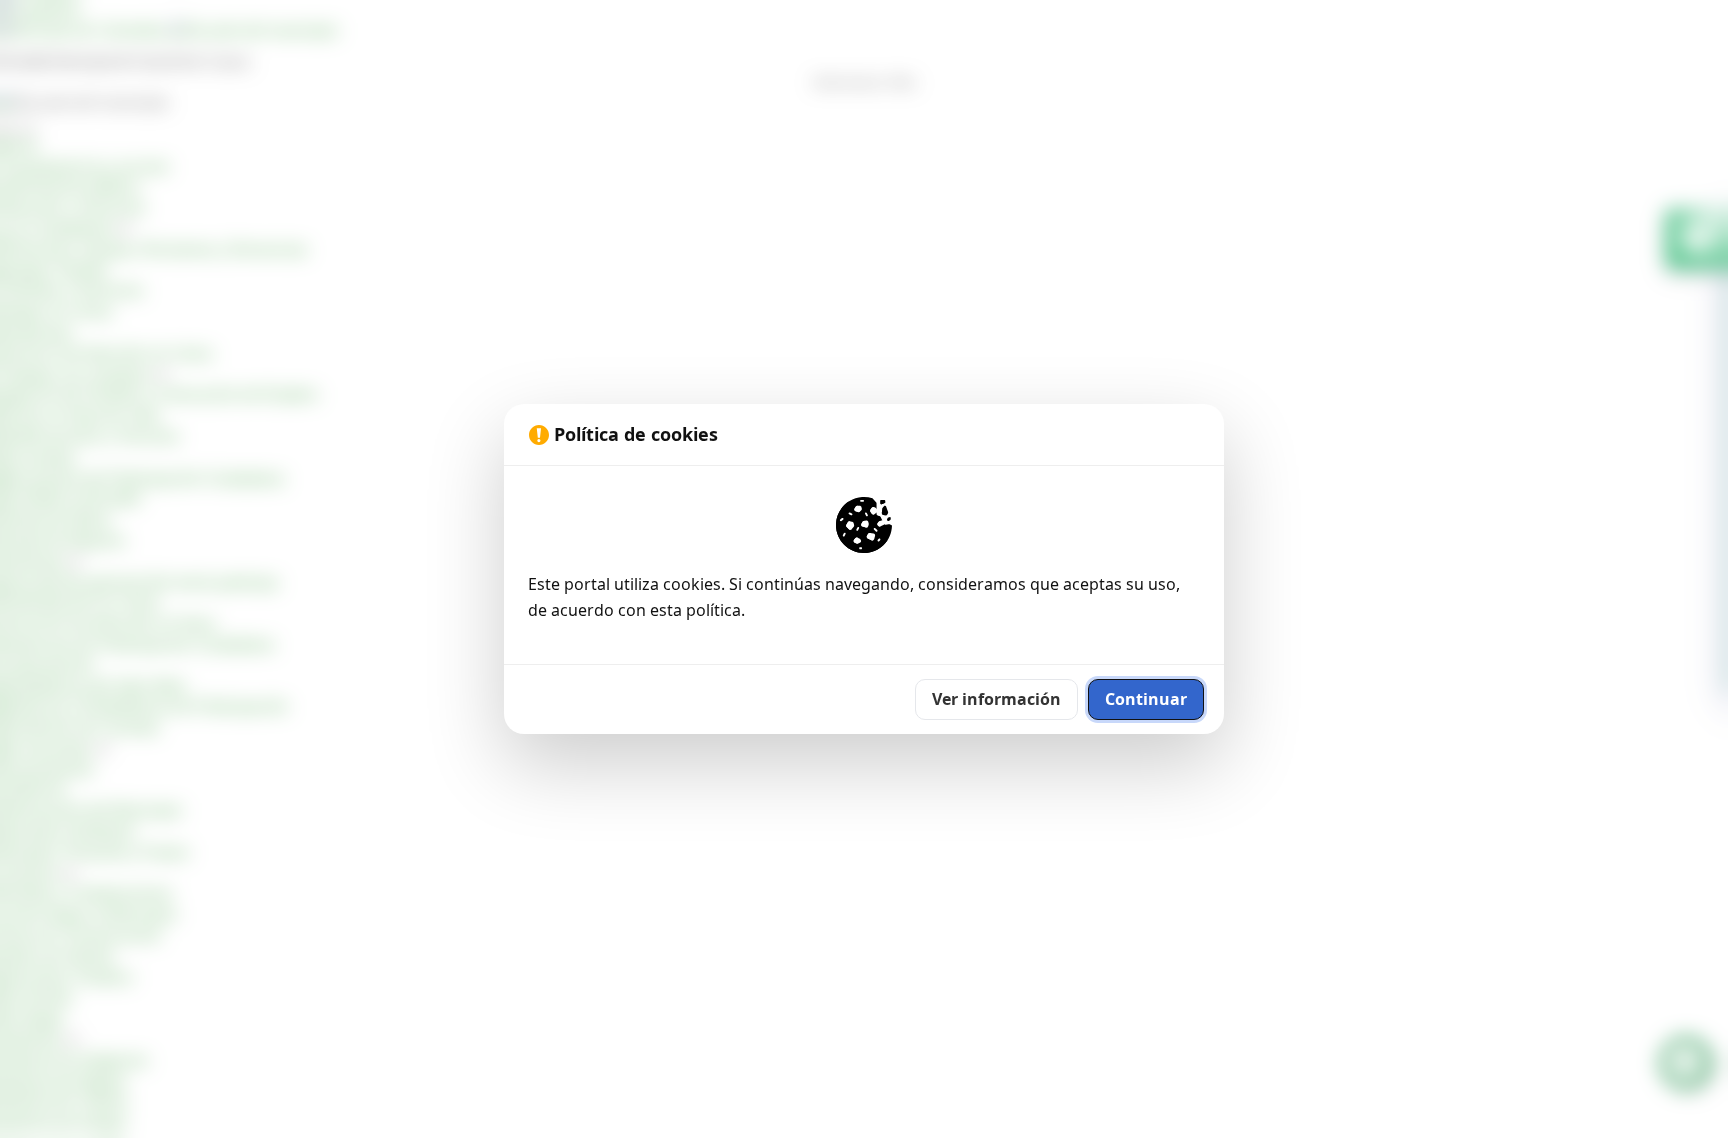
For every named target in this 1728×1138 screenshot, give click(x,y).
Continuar (1146, 699)
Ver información (996, 699)
